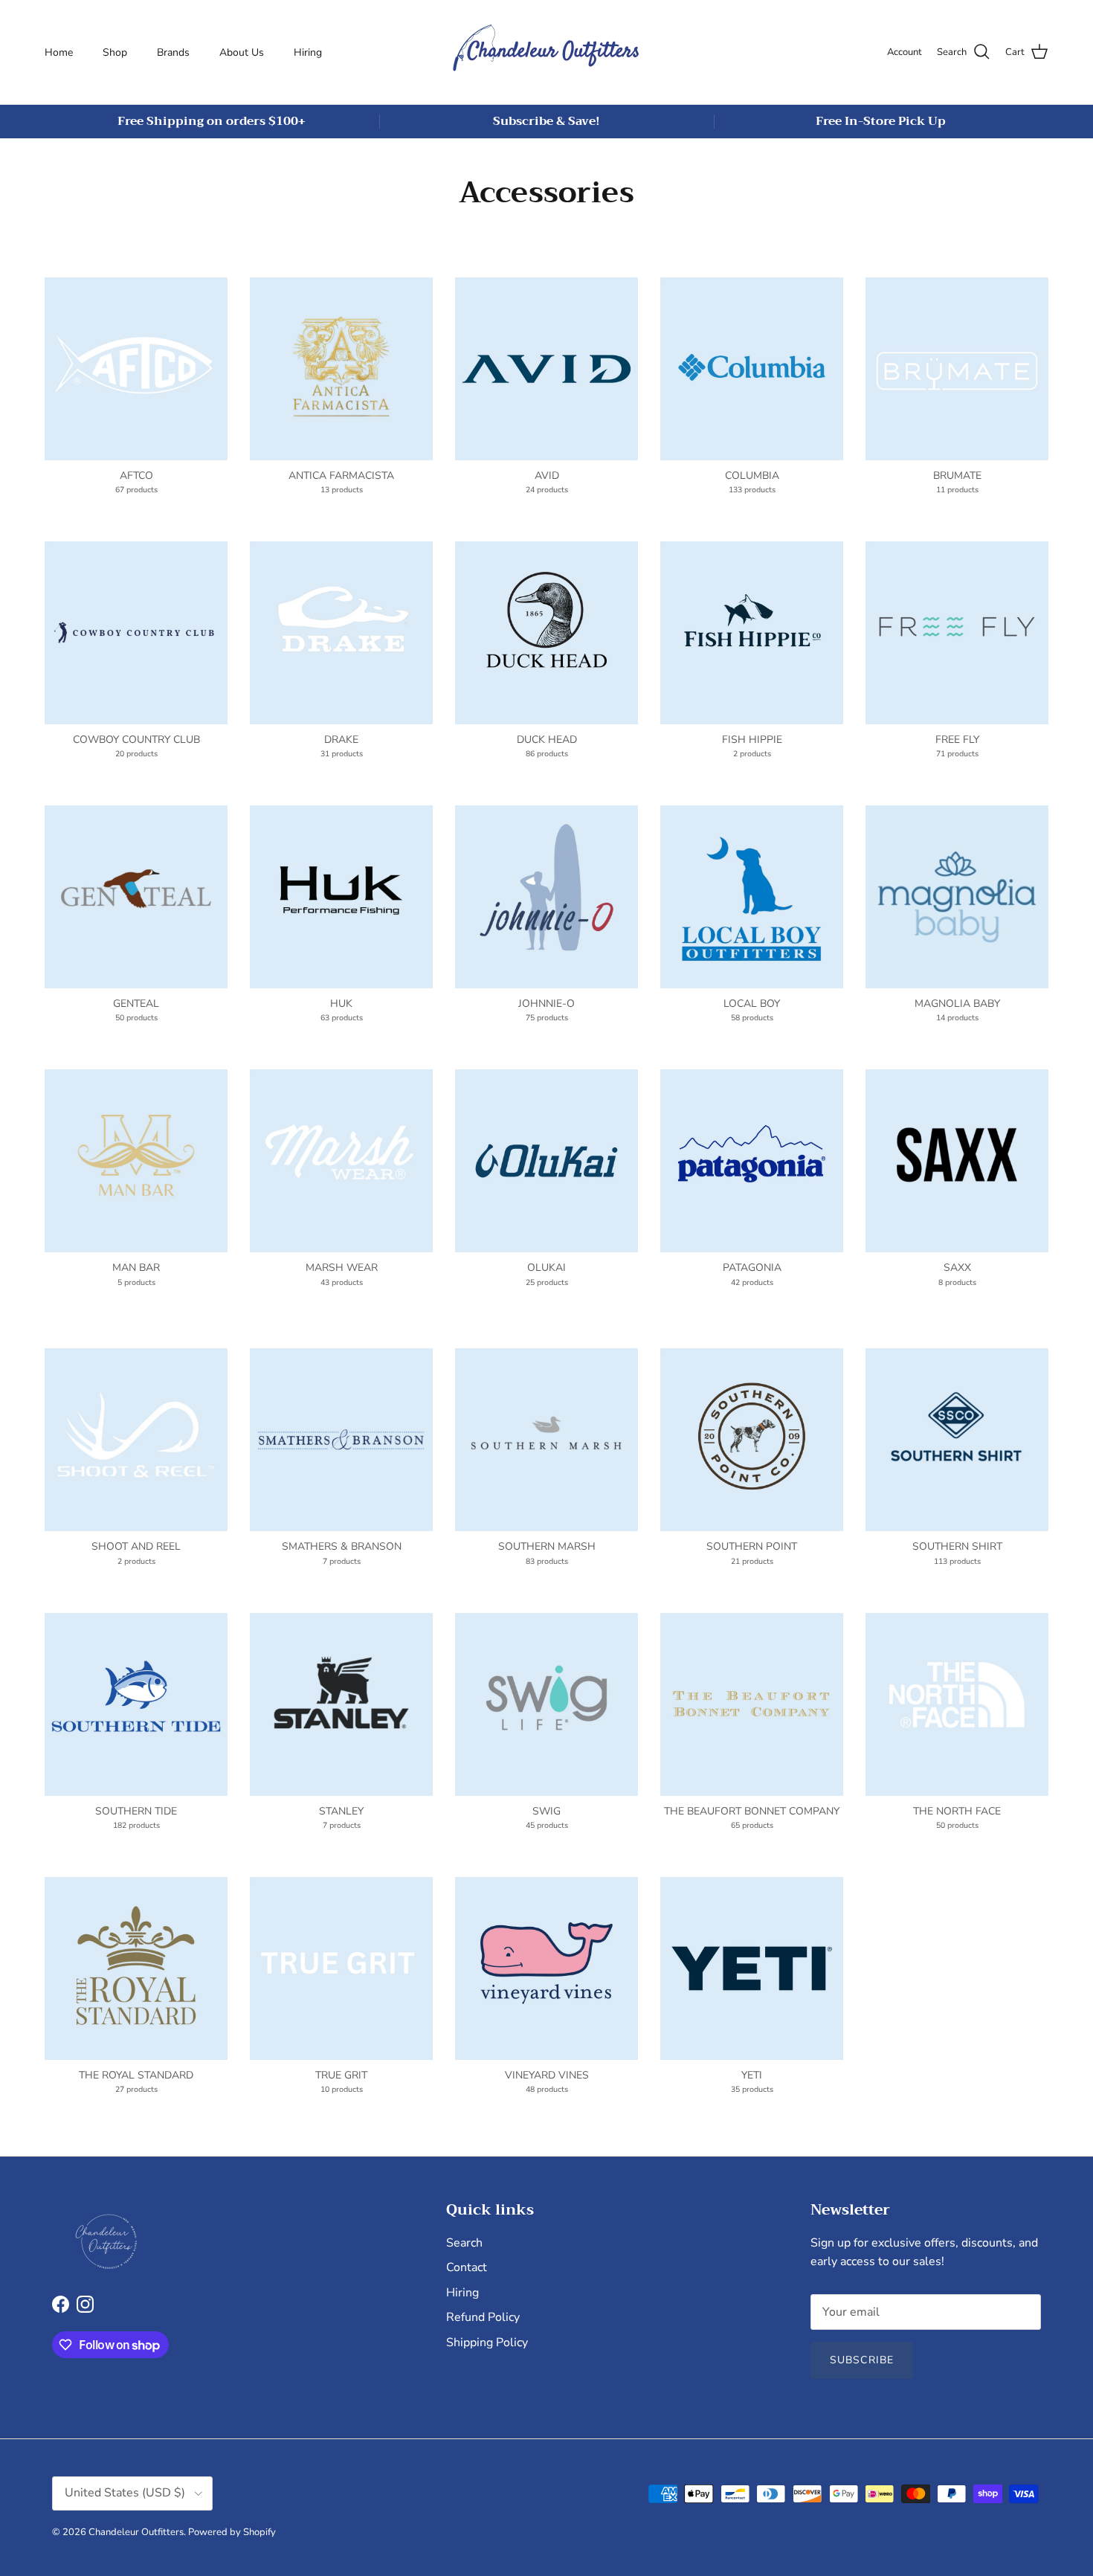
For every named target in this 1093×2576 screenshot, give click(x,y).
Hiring (308, 52)
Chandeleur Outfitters (136, 2532)
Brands (173, 52)
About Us (242, 52)
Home (59, 52)
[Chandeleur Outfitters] (546, 52)
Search (464, 2243)
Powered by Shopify (232, 2532)
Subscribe (862, 2360)
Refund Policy (483, 2317)
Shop (115, 52)
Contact (467, 2267)
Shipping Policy (487, 2342)
